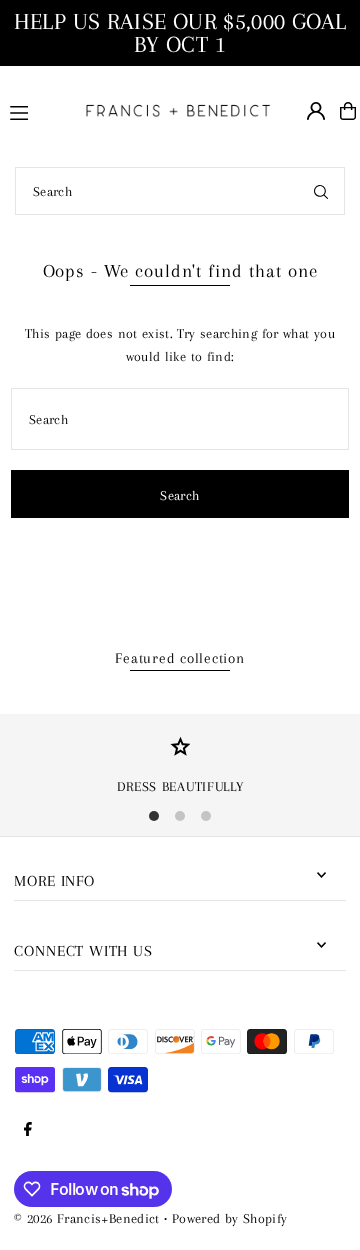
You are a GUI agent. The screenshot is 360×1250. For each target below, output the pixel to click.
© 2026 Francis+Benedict (86, 1218)
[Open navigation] (35, 110)
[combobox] (180, 191)
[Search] (321, 191)
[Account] (316, 111)
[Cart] (348, 111)
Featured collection (180, 658)
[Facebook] (28, 1130)
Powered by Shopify (230, 1218)
